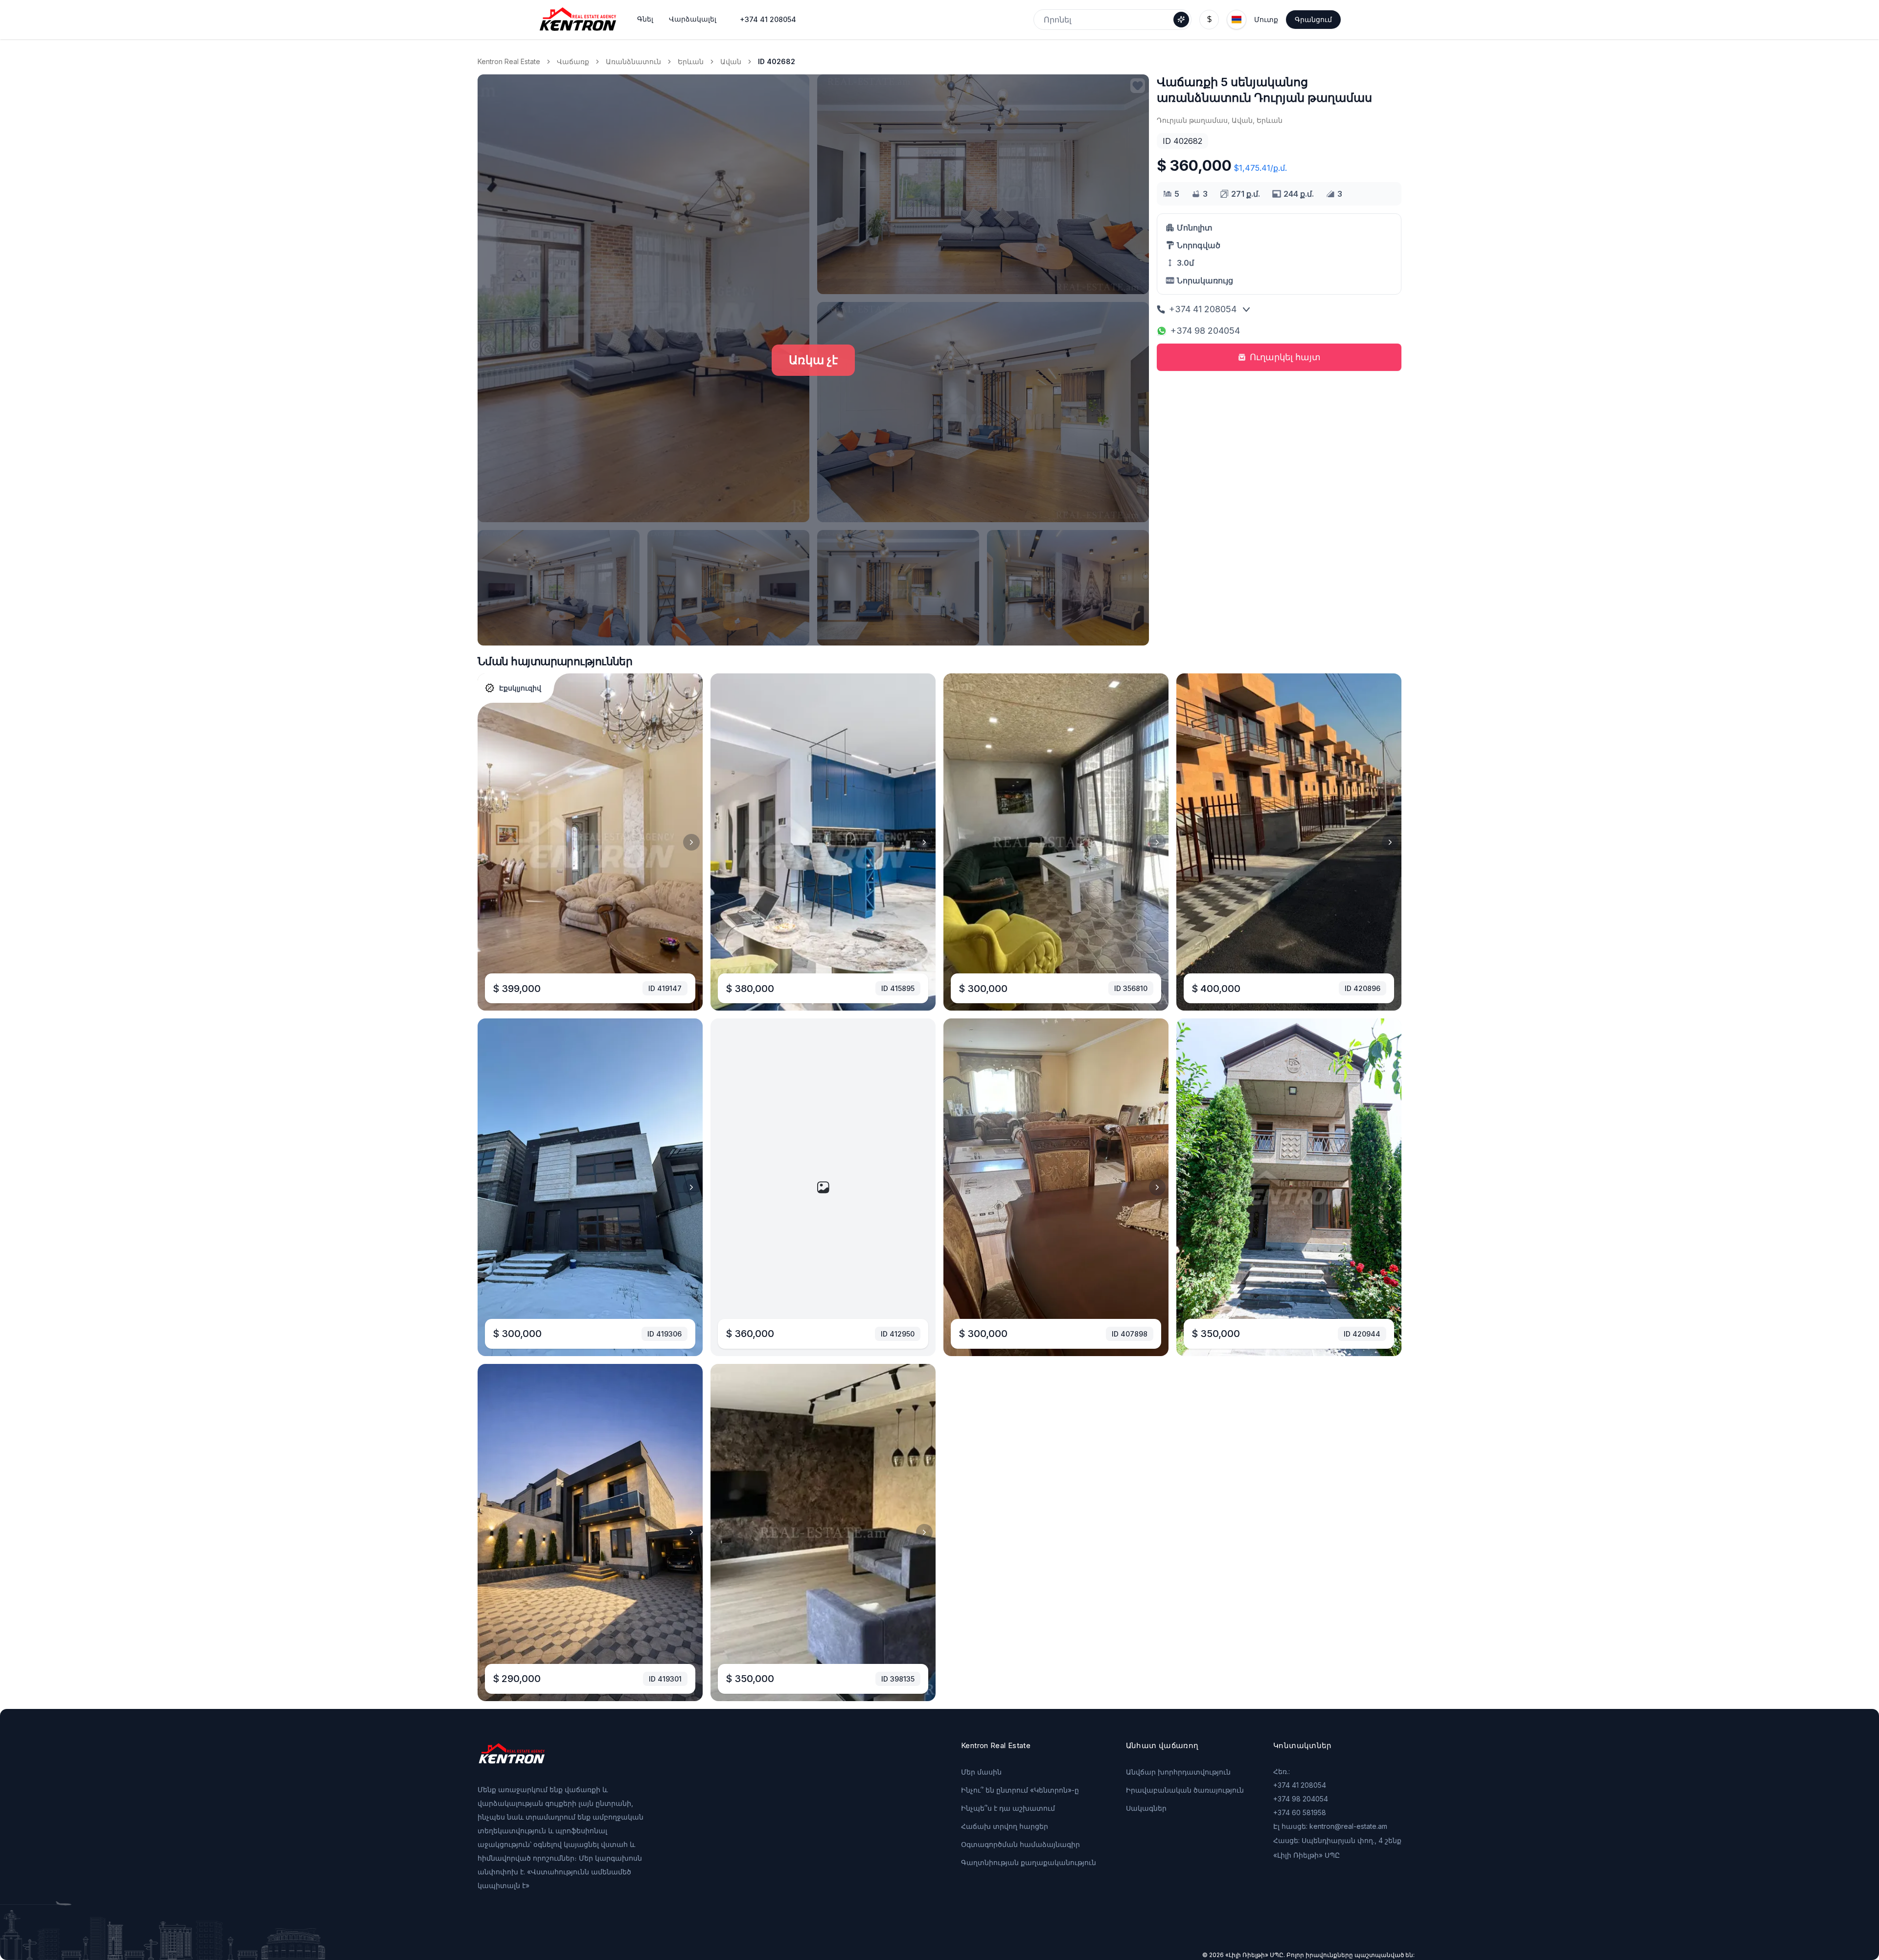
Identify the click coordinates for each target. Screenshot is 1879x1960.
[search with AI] (1181, 20)
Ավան (731, 61)
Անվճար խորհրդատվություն (1178, 1772)
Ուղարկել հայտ (1285, 357)
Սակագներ (1146, 1808)
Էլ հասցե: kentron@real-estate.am (1330, 1826)
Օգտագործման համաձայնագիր (1020, 1844)
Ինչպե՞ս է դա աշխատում (1008, 1808)
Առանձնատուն (633, 61)
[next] (691, 842)
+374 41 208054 (768, 19)
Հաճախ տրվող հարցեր (1005, 1826)
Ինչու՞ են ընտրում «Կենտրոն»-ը (1020, 1790)
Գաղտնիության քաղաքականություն (1029, 1862)
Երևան (691, 61)
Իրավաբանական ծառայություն (1185, 1790)
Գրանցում (1313, 19)
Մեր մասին (981, 1772)
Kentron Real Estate (509, 61)
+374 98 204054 (1205, 331)
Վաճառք (573, 61)
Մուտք (1266, 19)
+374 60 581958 (1300, 1812)
